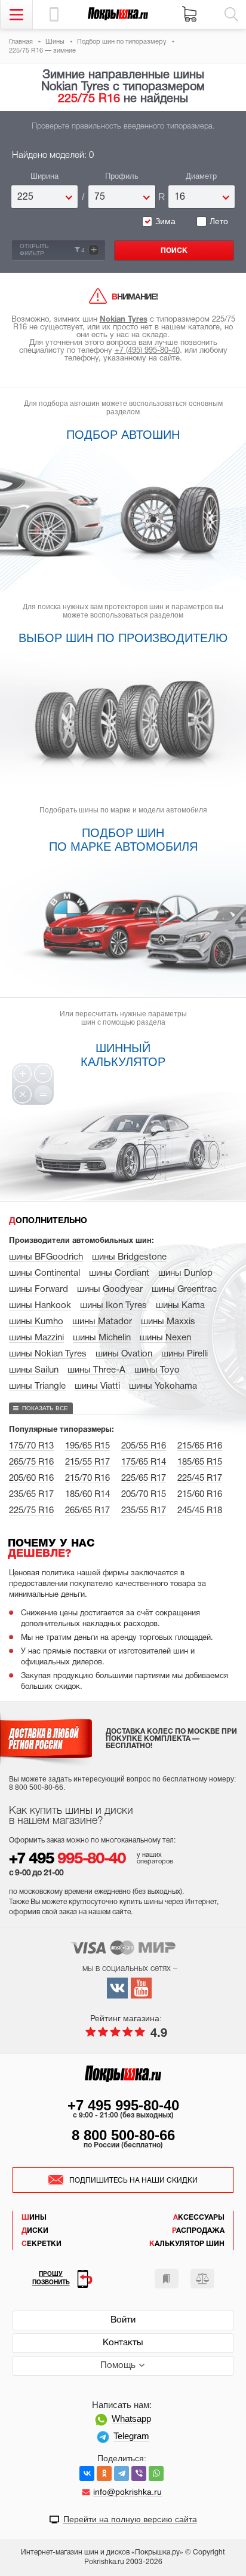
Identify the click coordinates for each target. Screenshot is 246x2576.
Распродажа (198, 2231)
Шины (34, 2218)
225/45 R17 (200, 1478)
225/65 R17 (144, 1478)
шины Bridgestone (129, 1257)
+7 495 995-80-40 (123, 2105)
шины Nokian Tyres (48, 1354)
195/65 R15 (87, 1446)
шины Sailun (34, 1370)
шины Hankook (40, 1306)
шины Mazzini (36, 1338)
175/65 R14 (144, 1462)
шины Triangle (37, 1386)
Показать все (45, 1408)
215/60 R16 (200, 1495)
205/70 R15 (144, 1495)
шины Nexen (165, 1338)
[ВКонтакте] (87, 2473)
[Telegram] (122, 2473)
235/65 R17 (31, 1495)
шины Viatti (97, 1386)
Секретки (41, 2244)
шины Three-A (96, 1370)
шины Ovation (124, 1354)
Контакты (123, 2343)
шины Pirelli (184, 1354)
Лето (219, 221)
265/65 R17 (87, 1511)
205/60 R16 (31, 1478)
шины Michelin (102, 1338)
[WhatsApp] (156, 2473)
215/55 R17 (87, 1462)
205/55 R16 (144, 1446)
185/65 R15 (200, 1462)
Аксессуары (199, 2218)
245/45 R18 (200, 1511)
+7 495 (67, 1860)
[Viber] (139, 2473)
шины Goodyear (110, 1289)
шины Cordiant (119, 1273)
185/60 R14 (87, 1495)
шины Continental (44, 1273)
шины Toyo (157, 1370)
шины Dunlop (185, 1273)
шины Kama (180, 1306)
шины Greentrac (184, 1289)
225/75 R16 (31, 1511)
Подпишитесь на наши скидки (133, 2181)
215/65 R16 (200, 1446)
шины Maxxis (168, 1322)
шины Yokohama (163, 1386)
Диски (35, 2231)
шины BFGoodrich (46, 1257)
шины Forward (39, 1289)
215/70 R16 (87, 1478)
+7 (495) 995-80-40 (147, 351)
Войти (123, 2320)
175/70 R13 (31, 1446)
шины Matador (102, 1322)
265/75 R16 (31, 1462)
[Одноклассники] (104, 2473)
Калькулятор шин (187, 2244)
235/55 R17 (144, 1511)
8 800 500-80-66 (123, 2135)
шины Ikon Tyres (113, 1306)
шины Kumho (36, 1322)
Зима (165, 221)
